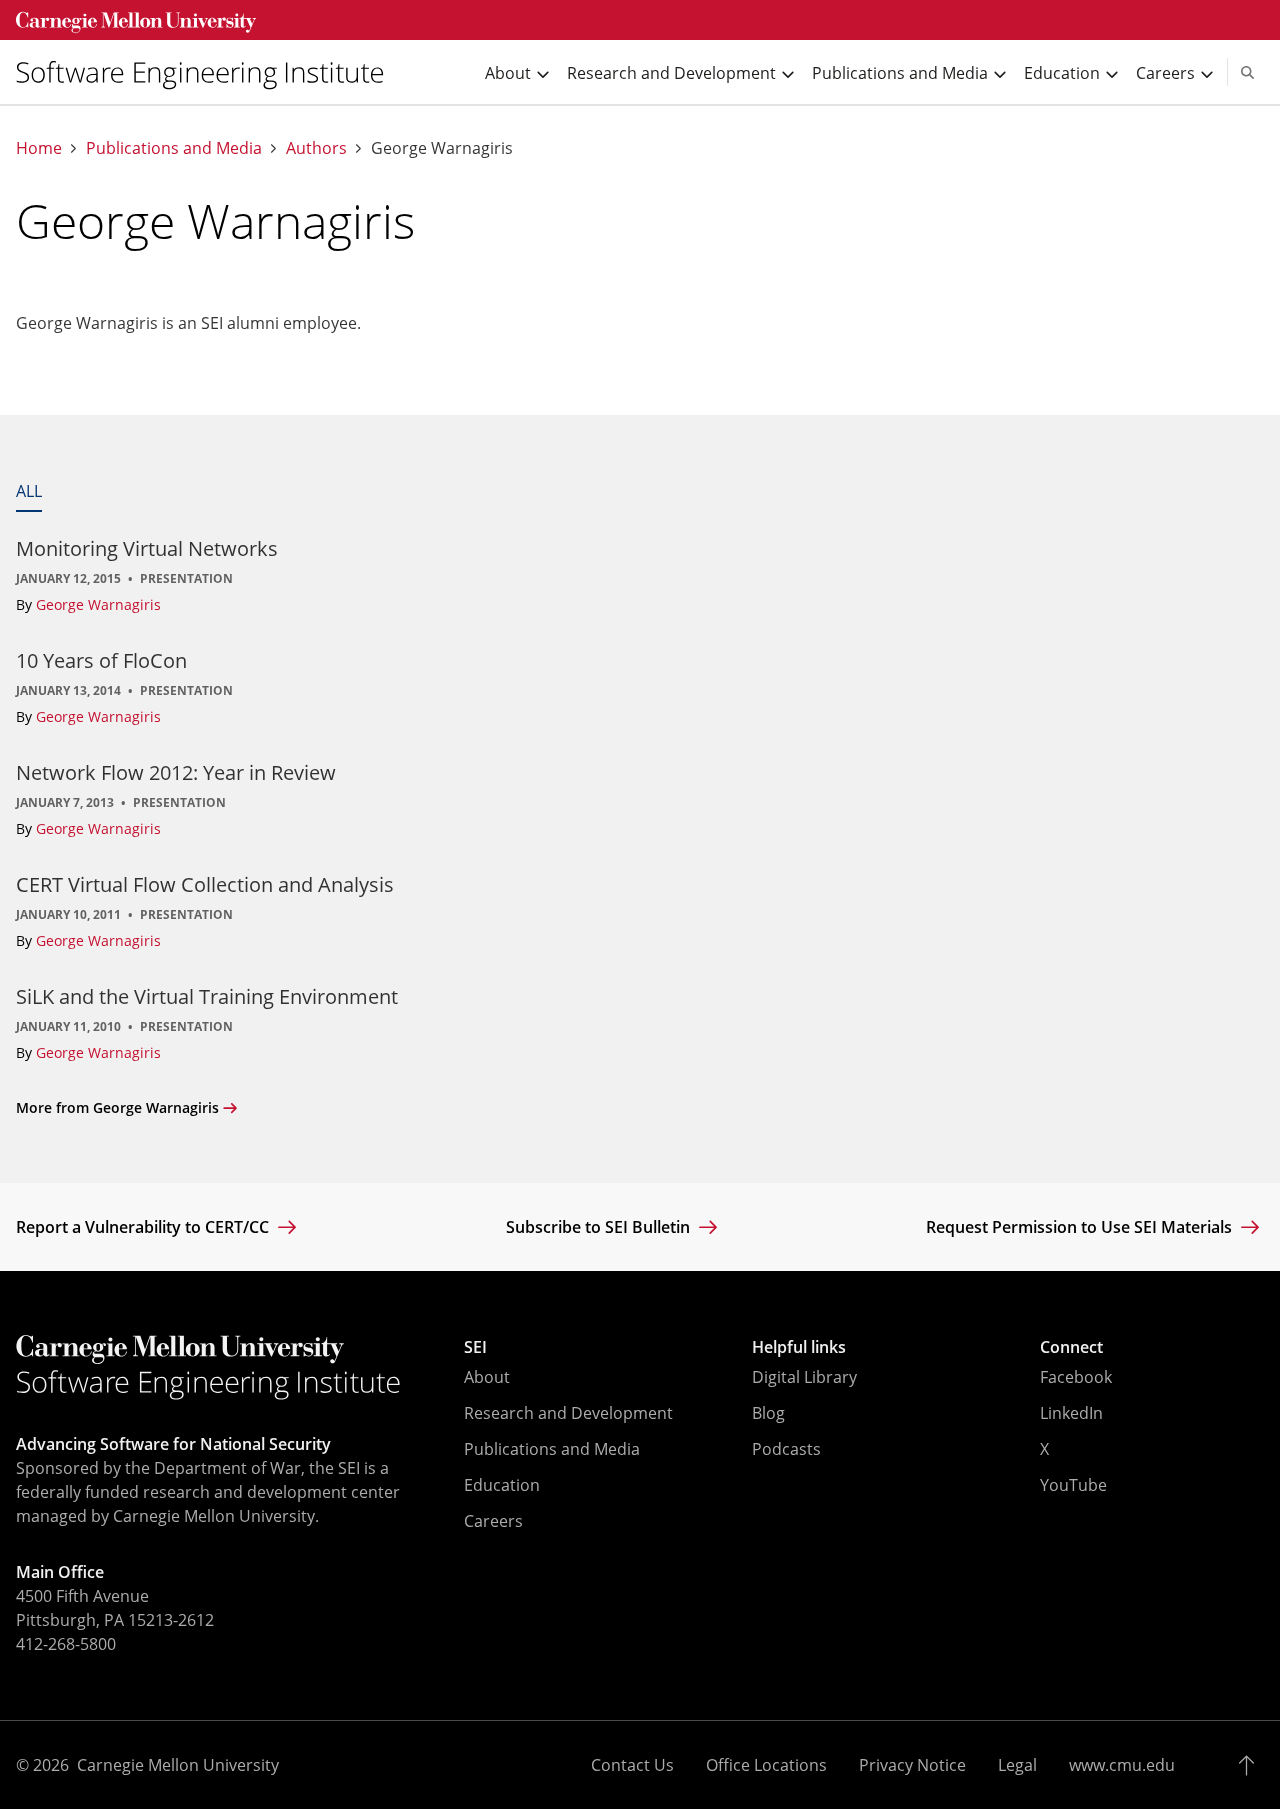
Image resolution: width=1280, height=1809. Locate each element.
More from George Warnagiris (117, 1107)
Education (502, 1485)
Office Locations (766, 1765)
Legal (1017, 1765)
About (487, 1377)
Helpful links (799, 1347)
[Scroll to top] (1251, 1765)
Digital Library (804, 1377)
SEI (475, 1347)
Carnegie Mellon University (178, 1765)
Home (39, 148)
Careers (493, 1521)
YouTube (1073, 1485)
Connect (1071, 1347)
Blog (768, 1413)
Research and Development (568, 1413)
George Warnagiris (98, 604)
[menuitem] (208, 72)
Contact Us (632, 1765)
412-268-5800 (66, 1644)
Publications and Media (174, 148)
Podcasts (786, 1449)
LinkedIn (1071, 1413)
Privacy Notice (912, 1765)
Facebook (1076, 1377)
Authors (316, 148)
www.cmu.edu (1122, 1765)
